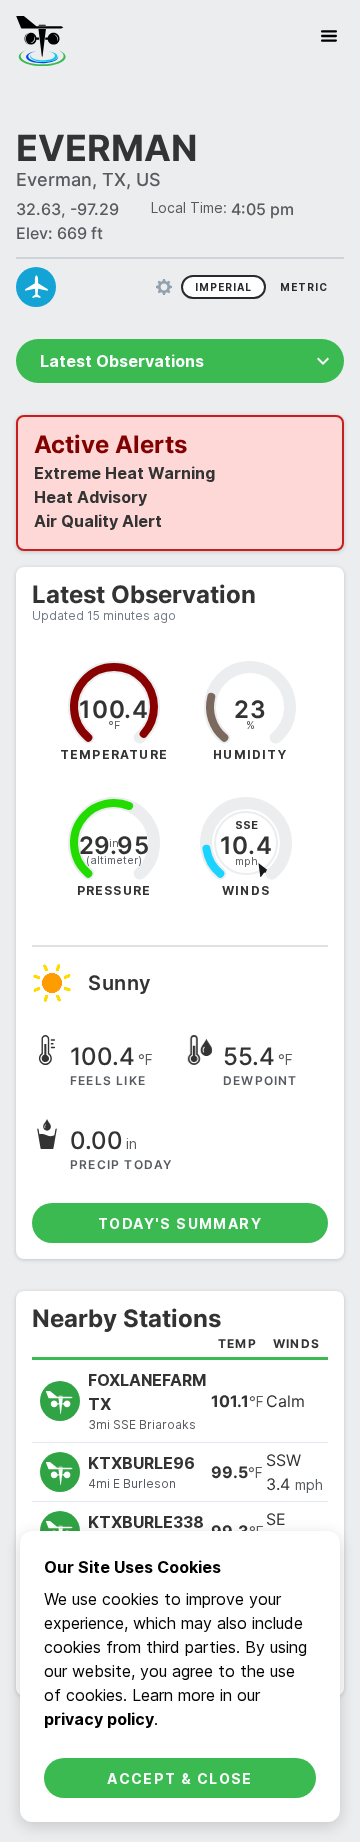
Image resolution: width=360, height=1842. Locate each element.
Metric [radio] (304, 287)
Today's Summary (180, 1223)
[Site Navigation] (329, 36)
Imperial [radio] (223, 287)
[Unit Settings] (164, 287)
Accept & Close (180, 1778)
